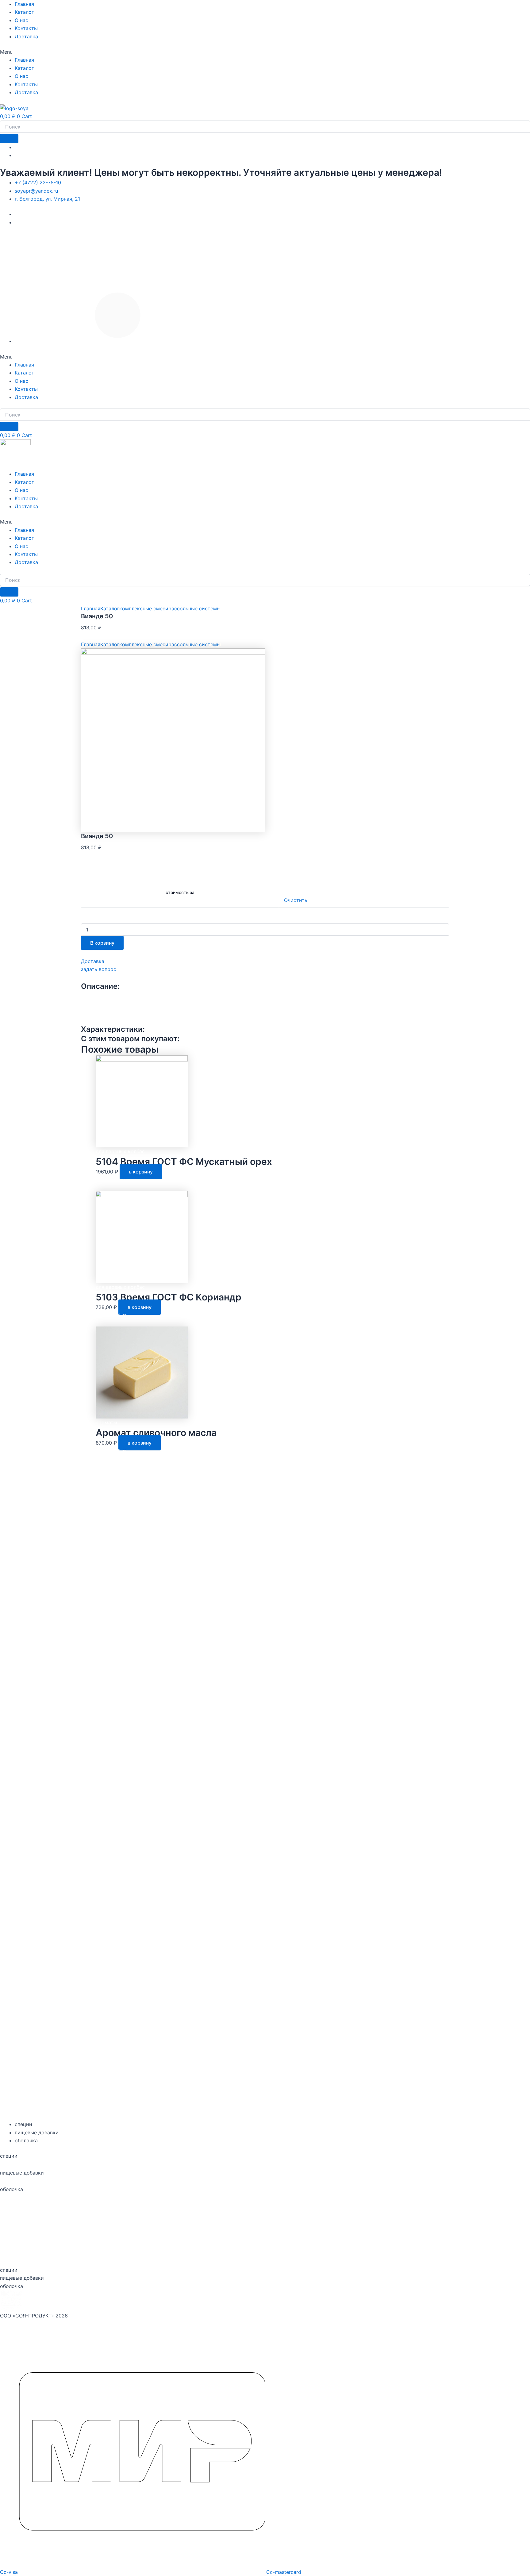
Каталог (24, 12)
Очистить (296, 900)
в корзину (141, 1172)
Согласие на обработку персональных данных (56, 2206)
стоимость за (180, 892)
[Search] (9, 139)
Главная (24, 4)
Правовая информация (265, 2223)
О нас (21, 20)
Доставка (26, 36)
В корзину (102, 943)
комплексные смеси (144, 608)
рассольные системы (194, 608)
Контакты (26, 28)
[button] (265, 52)
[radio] (371, 885)
